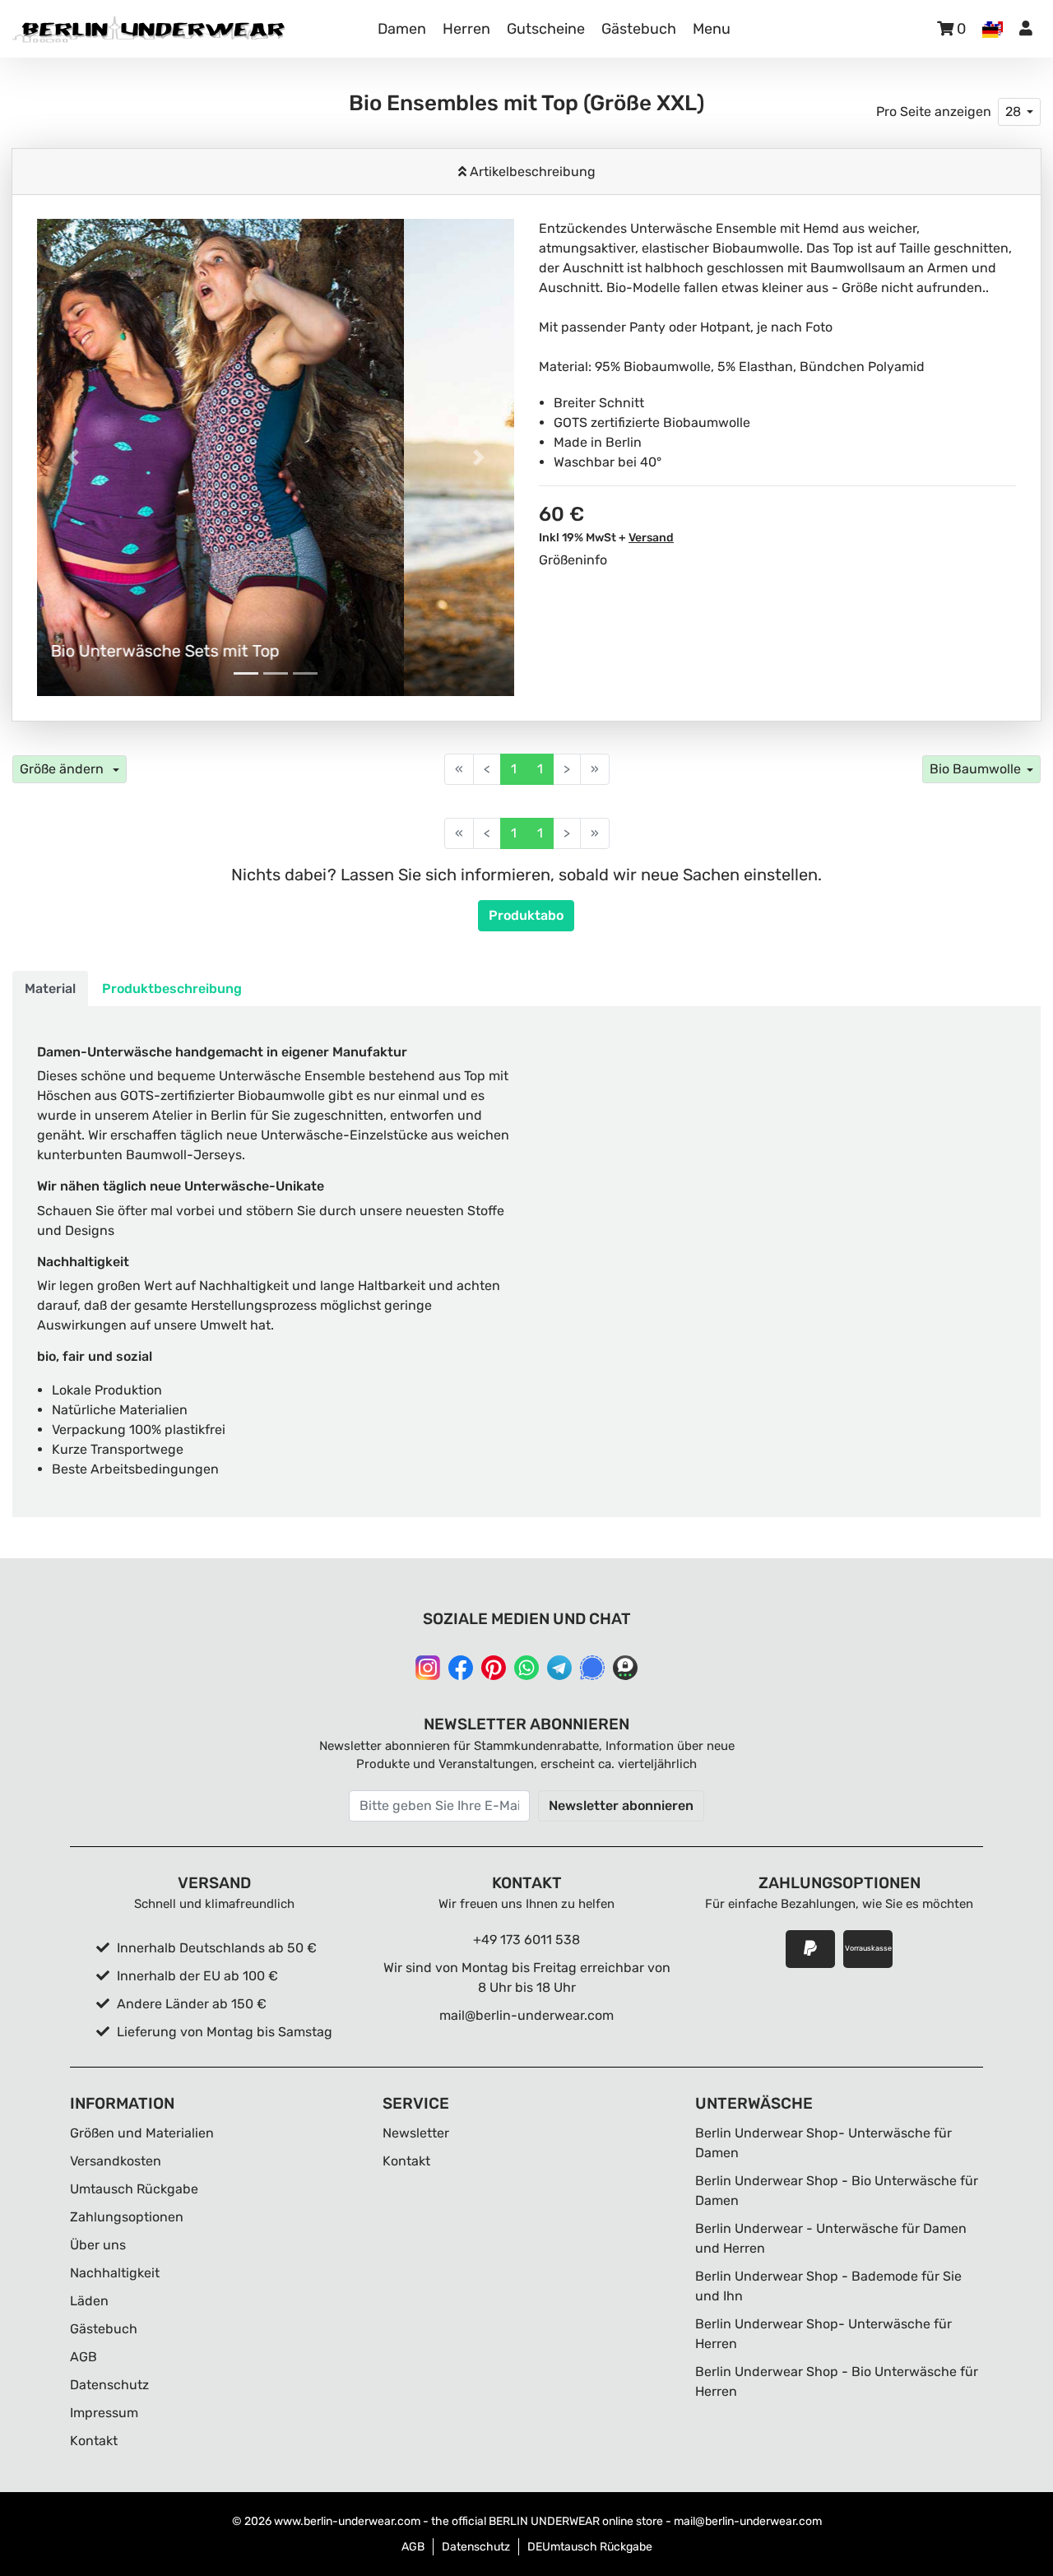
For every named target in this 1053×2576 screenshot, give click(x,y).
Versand (651, 538)
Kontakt (94, 2441)
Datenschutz (109, 2385)
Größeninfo (573, 560)
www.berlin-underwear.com (347, 2521)
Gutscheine (546, 29)
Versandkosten (116, 2161)
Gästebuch (639, 29)
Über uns (98, 2245)
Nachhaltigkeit (115, 2273)
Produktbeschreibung (172, 989)
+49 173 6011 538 (526, 1940)
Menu (712, 29)
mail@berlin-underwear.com (526, 2015)
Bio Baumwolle (975, 769)
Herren (466, 29)
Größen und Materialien (142, 2133)
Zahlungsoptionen (127, 2217)
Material (50, 989)
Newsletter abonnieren (621, 1806)
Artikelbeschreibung (531, 172)
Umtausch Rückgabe (134, 2189)
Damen (402, 29)
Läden (89, 2301)
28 (1013, 111)
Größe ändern (63, 769)
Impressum (104, 2413)
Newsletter (416, 2133)
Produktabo (526, 915)
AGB (83, 2357)
